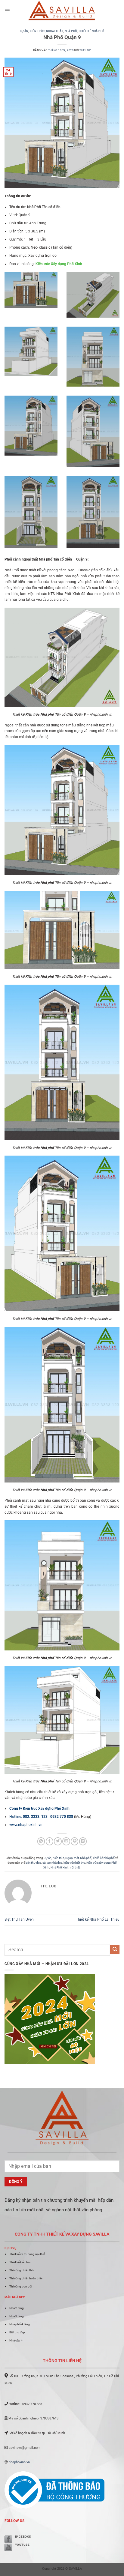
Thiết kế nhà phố (91, 31)
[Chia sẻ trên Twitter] (58, 1841)
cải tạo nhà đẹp (52, 1863)
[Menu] (7, 10)
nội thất (75, 1867)
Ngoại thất (54, 31)
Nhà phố (71, 31)
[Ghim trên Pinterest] (74, 1841)
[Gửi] (115, 1950)
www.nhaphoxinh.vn (26, 1825)
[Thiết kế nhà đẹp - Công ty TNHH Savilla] (62, 10)
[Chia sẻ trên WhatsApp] (41, 1841)
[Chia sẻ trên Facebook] (50, 1841)
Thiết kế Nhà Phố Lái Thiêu (98, 1919)
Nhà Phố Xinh (60, 1867)
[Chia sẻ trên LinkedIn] (83, 1841)
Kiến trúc (37, 31)
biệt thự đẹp (33, 1863)
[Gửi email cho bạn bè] (66, 1841)
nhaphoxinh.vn (19, 2462)
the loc (85, 50)
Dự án (24, 31)
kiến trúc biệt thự (74, 1863)
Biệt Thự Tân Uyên (19, 1919)
